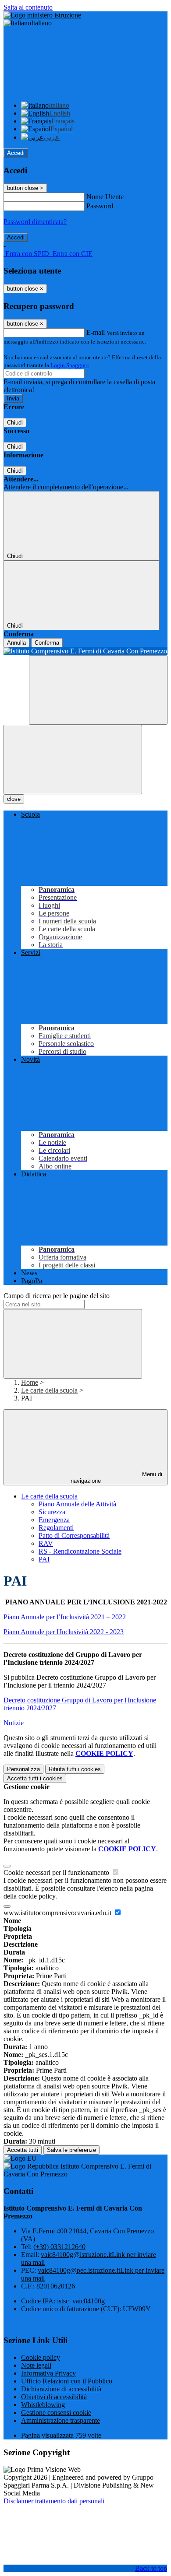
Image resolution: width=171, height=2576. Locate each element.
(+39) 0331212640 (59, 2247)
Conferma (47, 643)
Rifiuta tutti (75, 1769)
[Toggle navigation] (73, 760)
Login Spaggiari (70, 365)
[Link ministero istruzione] (42, 15)
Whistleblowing (43, 2405)
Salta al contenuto (28, 7)
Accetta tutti (35, 1778)
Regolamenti (56, 1528)
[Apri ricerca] (98, 690)
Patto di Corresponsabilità (74, 1535)
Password (100, 206)
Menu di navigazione (117, 1478)
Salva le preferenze (71, 2150)
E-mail (96, 332)
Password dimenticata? (35, 222)
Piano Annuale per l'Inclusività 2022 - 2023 (64, 1632)
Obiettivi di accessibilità (54, 2397)
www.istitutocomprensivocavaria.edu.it (58, 1913)
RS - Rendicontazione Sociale (80, 1551)
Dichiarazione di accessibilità (61, 2389)
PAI (44, 1559)
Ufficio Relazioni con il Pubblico (67, 2381)
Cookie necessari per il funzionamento (57, 1872)
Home (30, 1382)
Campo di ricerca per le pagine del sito (57, 1296)
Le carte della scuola (49, 1390)
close (14, 799)
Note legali (36, 2365)
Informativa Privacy (48, 2373)
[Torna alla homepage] (85, 651)
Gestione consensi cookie (56, 2413)
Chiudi (15, 423)
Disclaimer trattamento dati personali (54, 2501)
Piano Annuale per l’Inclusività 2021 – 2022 (65, 1617)
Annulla (16, 643)
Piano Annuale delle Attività (77, 1504)
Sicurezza (52, 1512)
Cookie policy (41, 2357)
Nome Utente (105, 197)
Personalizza (23, 1769)
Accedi (16, 153)
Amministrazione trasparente (61, 2420)
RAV (46, 1543)
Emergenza (54, 1520)
